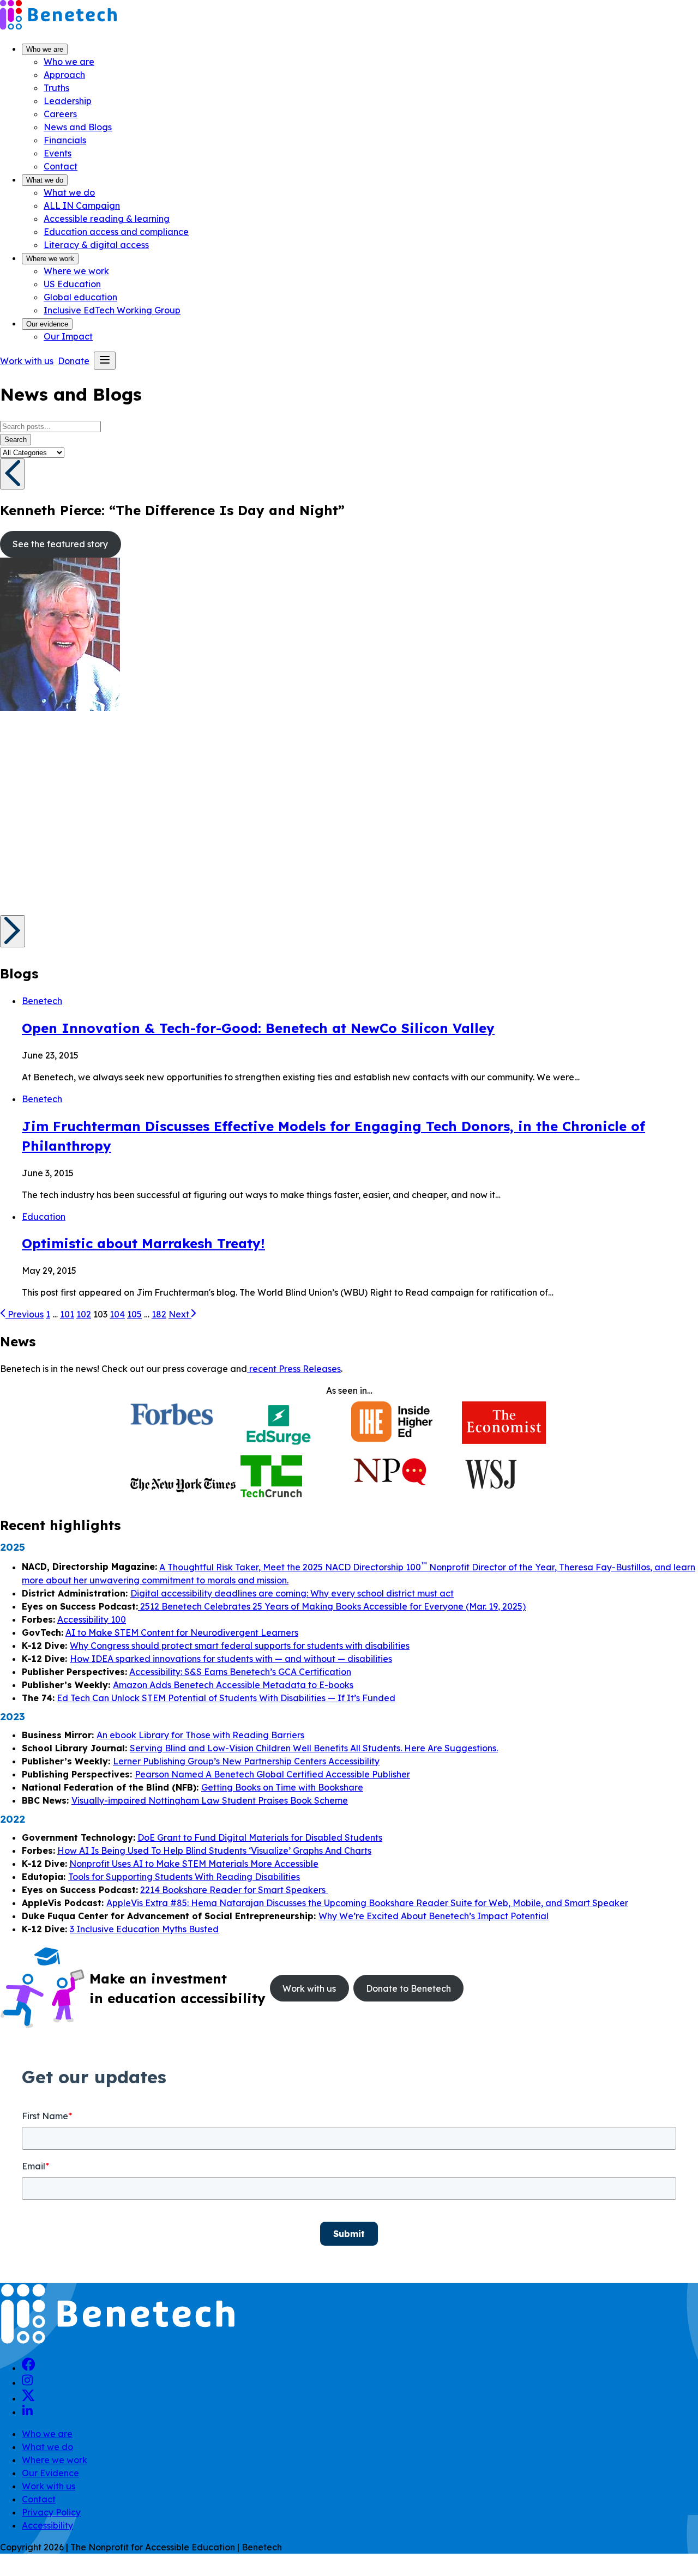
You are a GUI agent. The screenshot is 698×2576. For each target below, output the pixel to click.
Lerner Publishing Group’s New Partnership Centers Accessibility (246, 1761)
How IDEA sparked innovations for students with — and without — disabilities (231, 1659)
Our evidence (47, 324)
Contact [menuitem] (61, 166)
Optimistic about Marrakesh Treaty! (143, 1243)
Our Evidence (50, 2473)
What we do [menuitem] (69, 192)
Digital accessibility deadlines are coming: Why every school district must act (292, 1593)
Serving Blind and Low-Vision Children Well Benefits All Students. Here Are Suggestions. (314, 1748)
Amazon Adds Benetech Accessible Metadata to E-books (233, 1685)
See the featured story (60, 544)
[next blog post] (13, 931)
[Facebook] (29, 2368)
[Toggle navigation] (105, 361)
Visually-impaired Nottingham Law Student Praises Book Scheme (210, 1800)
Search (16, 440)
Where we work (50, 259)
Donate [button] (74, 361)
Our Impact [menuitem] (68, 336)
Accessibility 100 (92, 1619)
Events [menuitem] (58, 153)
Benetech (42, 1001)
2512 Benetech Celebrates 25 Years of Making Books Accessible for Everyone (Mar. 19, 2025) (332, 1606)
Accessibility (47, 2525)
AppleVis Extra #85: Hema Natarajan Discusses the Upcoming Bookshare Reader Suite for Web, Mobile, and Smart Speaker (367, 1903)
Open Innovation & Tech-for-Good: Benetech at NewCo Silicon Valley (258, 1028)
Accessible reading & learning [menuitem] (107, 219)
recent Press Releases (294, 1369)
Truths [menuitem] (56, 88)
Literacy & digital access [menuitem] (96, 245)
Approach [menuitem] (64, 75)
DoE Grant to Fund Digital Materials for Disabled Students (260, 1837)
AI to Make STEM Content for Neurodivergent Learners (182, 1632)
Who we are (45, 49)
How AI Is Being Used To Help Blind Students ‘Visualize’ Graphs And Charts (214, 1851)
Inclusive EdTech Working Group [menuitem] (112, 310)
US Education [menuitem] (72, 284)
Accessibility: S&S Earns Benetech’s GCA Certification (240, 1672)
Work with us (49, 2486)
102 (84, 1314)
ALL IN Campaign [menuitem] (82, 205)
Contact (39, 2499)
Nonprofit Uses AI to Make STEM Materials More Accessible (194, 1864)
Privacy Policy (51, 2512)
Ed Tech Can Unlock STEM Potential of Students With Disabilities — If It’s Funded (226, 1698)
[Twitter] (28, 2398)
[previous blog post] (12, 474)
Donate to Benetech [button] (408, 1988)
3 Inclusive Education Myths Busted (144, 1929)
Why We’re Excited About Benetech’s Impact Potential (434, 1916)
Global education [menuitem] (80, 297)
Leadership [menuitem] (68, 101)
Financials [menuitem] (65, 140)
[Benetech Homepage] (118, 2342)
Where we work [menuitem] (76, 271)
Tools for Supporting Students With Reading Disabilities (184, 1877)
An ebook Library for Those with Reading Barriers (200, 1735)
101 (67, 1314)
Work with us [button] (27, 361)
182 (159, 1314)
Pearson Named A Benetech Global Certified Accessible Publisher (272, 1774)
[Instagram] (27, 2383)
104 (117, 1314)
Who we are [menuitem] (69, 62)
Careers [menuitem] (60, 114)
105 (134, 1314)
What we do (45, 180)
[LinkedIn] (27, 2412)
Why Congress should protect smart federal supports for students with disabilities (240, 1646)
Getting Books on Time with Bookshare (282, 1787)
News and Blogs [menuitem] (78, 127)
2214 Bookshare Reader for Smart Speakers (234, 1890)
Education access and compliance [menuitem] (116, 232)
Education (44, 1217)
